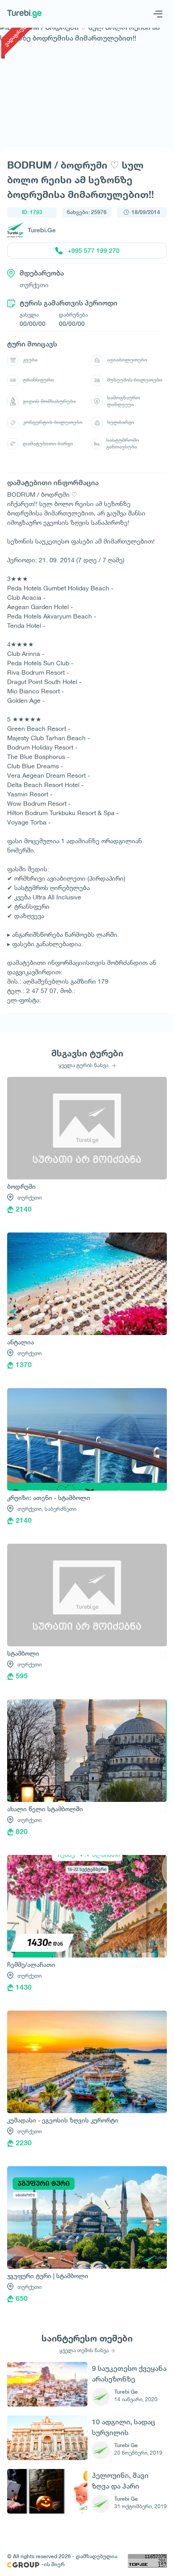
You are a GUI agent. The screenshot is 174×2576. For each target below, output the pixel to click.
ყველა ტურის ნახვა (84, 1065)
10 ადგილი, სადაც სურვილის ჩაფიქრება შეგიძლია (124, 2427)
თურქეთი (29, 1197)
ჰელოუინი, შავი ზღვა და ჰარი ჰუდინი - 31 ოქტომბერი (120, 2481)
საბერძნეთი (60, 1509)
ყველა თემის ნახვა (84, 2350)
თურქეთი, (30, 1509)
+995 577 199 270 (94, 251)
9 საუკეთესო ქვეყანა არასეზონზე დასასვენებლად (129, 2374)
